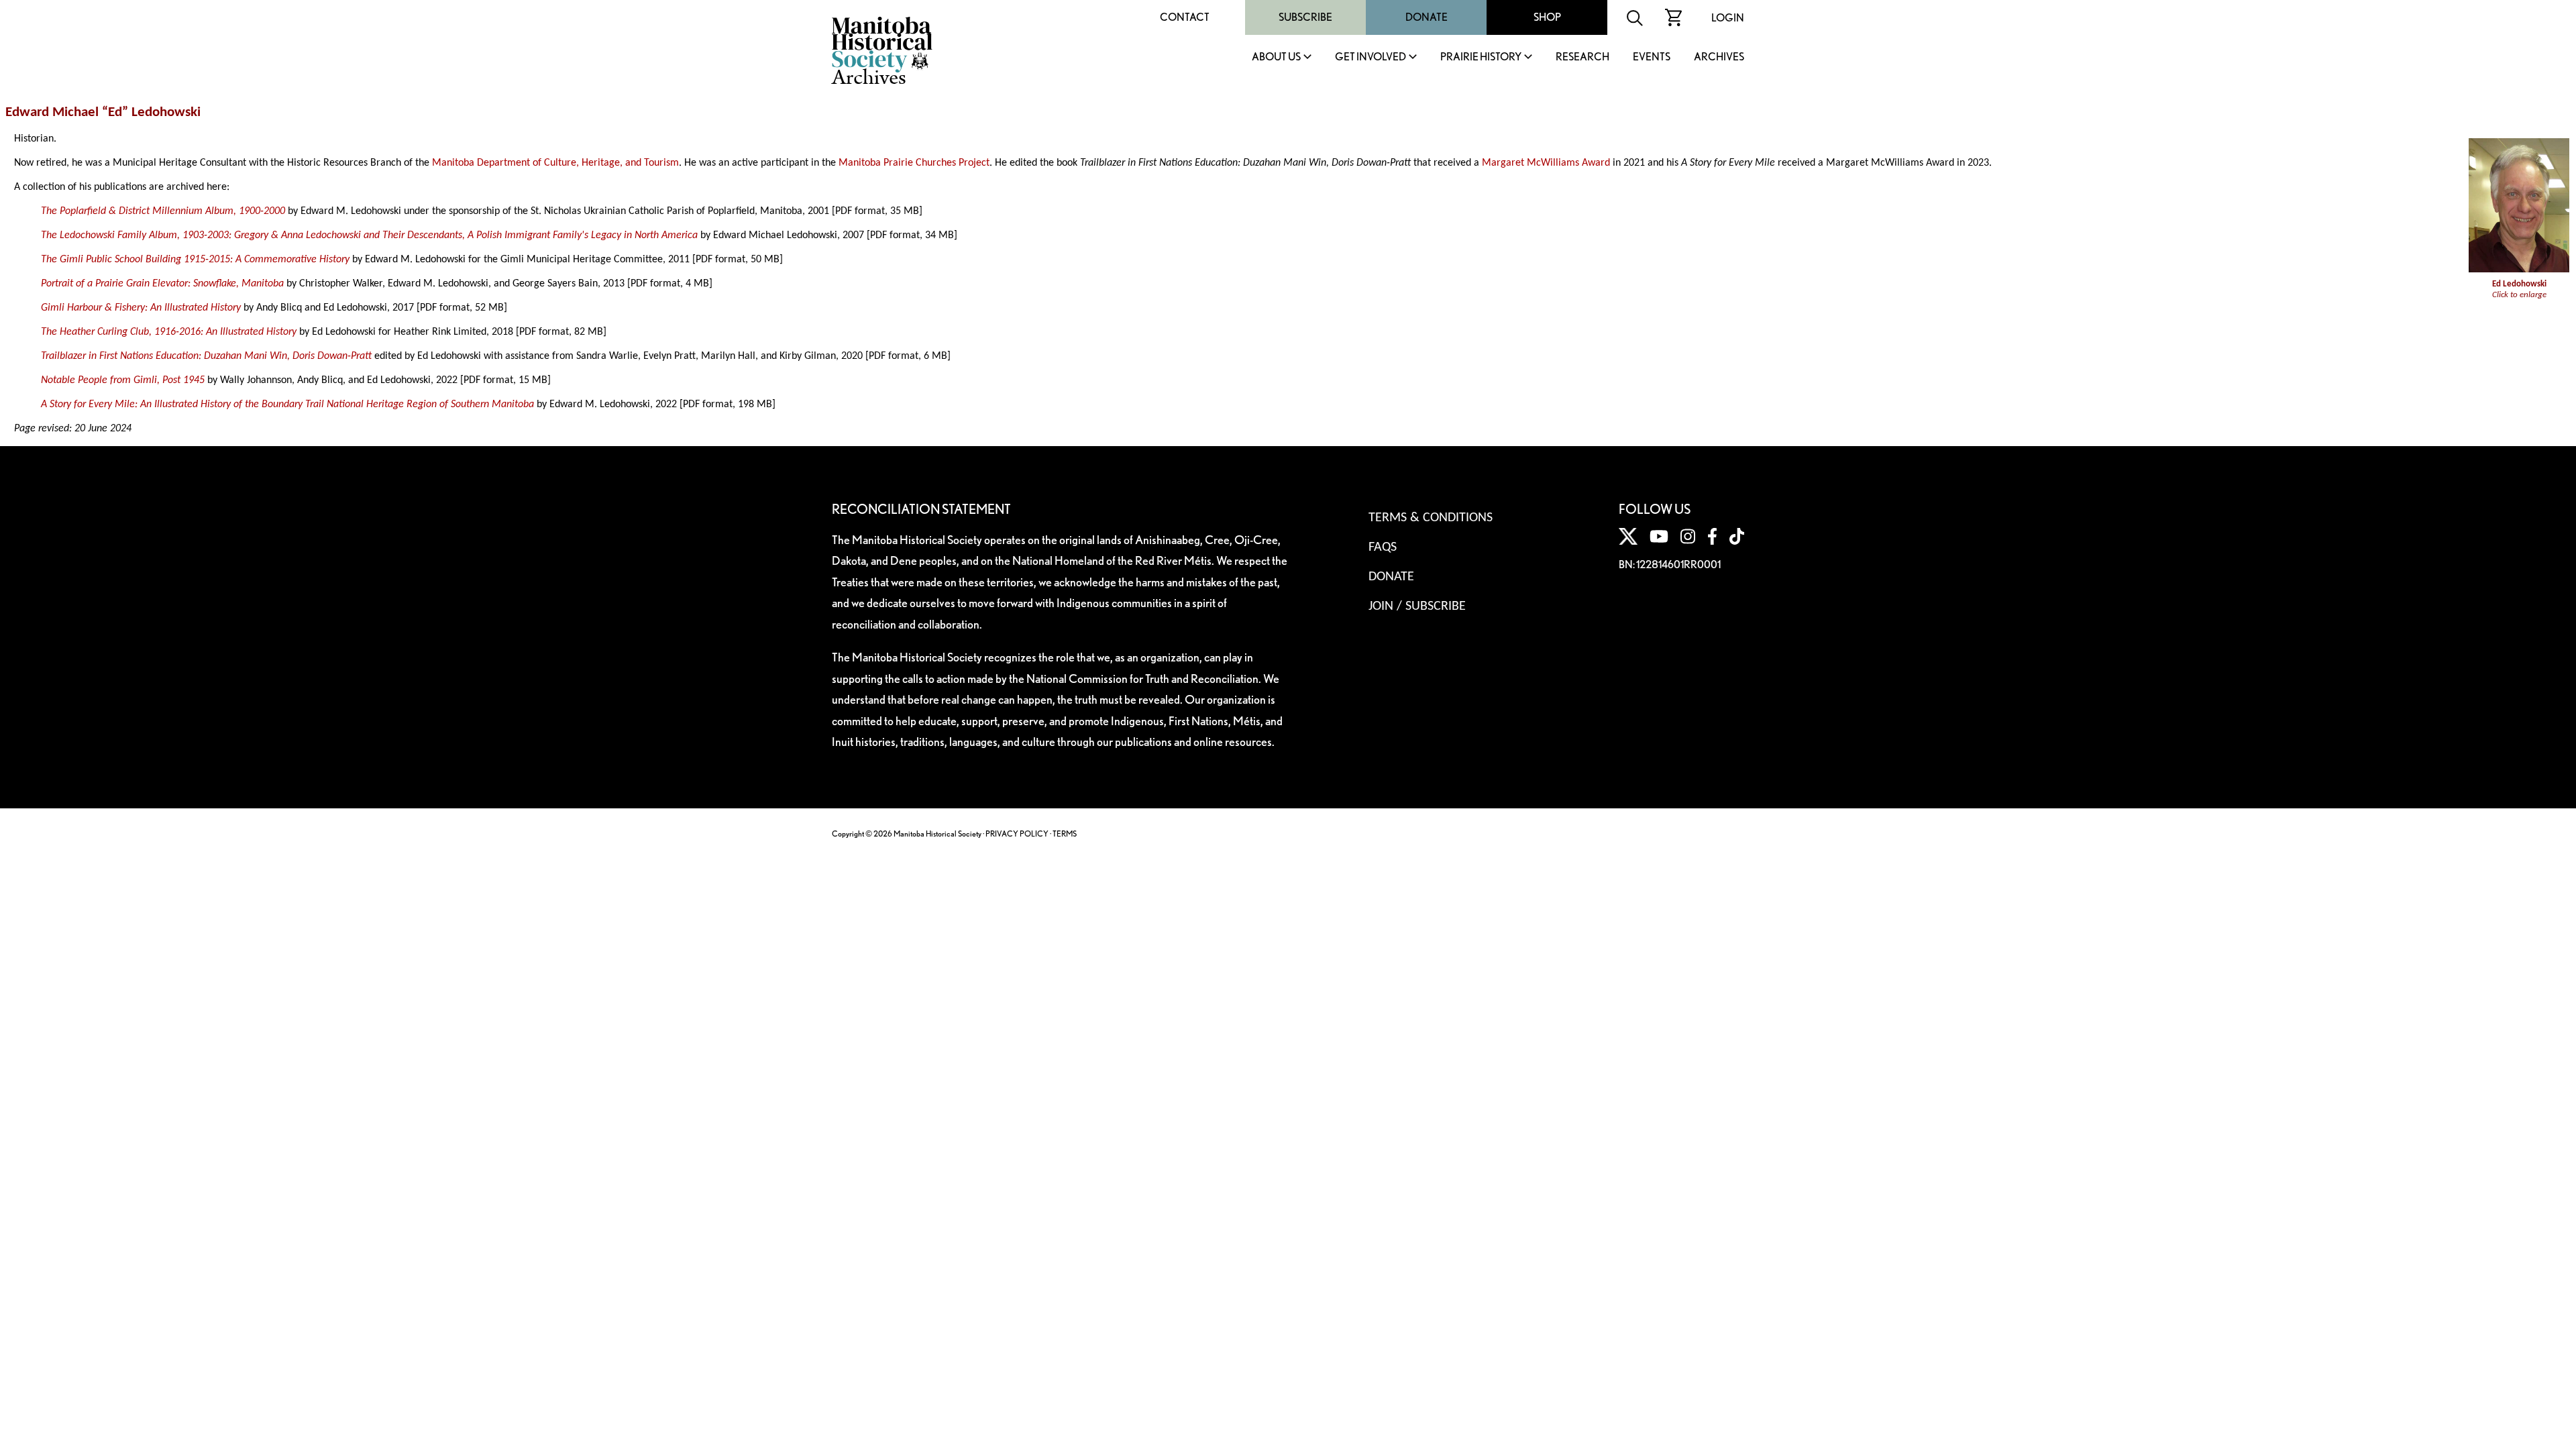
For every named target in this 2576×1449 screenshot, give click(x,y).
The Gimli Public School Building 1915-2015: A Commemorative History (195, 260)
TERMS (1065, 834)
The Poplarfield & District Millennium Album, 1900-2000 (163, 211)
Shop (1547, 17)
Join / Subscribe (1417, 606)
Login (1728, 18)
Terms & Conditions (1431, 518)
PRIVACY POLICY (1017, 834)
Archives (1719, 57)
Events (1652, 57)
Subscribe (1305, 17)
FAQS (1383, 547)
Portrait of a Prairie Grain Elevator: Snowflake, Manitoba (162, 284)
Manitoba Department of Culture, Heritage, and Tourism (555, 163)
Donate (1427, 17)
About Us (1276, 57)
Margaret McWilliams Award (1546, 163)
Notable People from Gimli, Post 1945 (123, 380)
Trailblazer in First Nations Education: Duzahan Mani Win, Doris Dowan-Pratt (206, 356)
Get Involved (1371, 57)
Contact (1185, 17)
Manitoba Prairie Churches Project (914, 163)
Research (1582, 57)
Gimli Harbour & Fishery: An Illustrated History (141, 308)
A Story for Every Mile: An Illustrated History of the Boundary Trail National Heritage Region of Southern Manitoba (287, 405)
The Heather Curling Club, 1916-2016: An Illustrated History (169, 332)
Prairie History (1481, 57)
